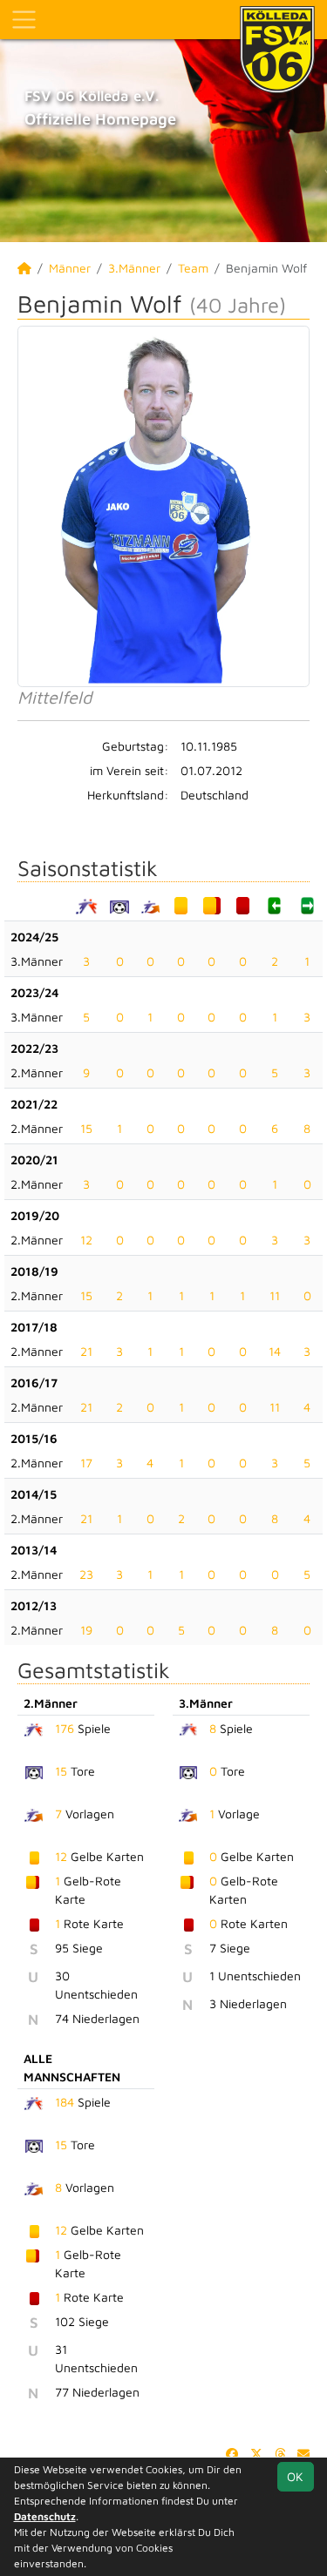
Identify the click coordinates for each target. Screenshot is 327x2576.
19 (86, 1630)
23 (86, 1574)
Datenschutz (45, 2516)
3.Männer (134, 268)
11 (275, 1295)
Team (193, 268)
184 (65, 2102)
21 (86, 1351)
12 (86, 1240)
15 (86, 1128)
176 (65, 1728)
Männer (70, 268)
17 (86, 1463)
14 (275, 1351)
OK (295, 2476)
